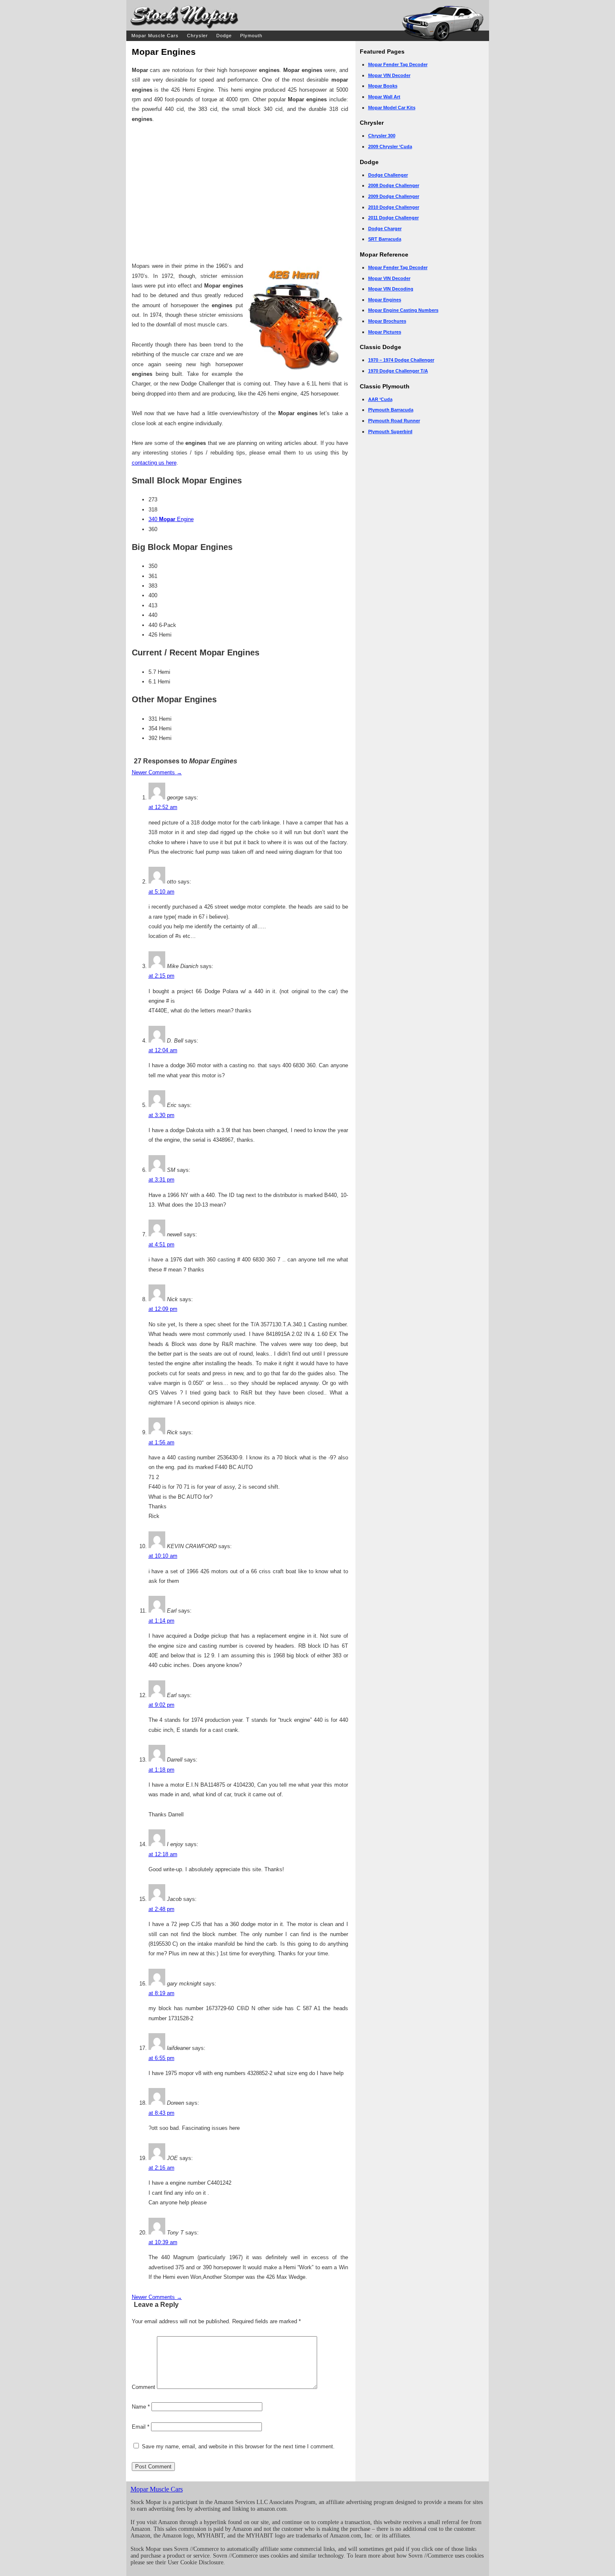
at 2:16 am (161, 2168)
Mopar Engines (385, 300)
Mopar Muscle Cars (155, 36)
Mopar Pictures (385, 332)
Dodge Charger (385, 229)
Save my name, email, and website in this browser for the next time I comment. (238, 2446)
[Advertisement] (240, 193)
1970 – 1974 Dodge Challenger (401, 360)
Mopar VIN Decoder (389, 75)
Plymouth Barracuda (391, 410)
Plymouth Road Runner (394, 421)
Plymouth (251, 36)
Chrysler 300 (382, 136)
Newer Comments (157, 772)
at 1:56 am (161, 1442)
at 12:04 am (163, 1050)
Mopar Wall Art (384, 97)
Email (141, 2427)
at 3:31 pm (161, 1180)
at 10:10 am (163, 1556)
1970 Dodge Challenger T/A (398, 371)
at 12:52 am (163, 807)
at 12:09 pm (163, 1309)
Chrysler (197, 36)
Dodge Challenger (388, 175)
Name (141, 2407)
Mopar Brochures (387, 321)
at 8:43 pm (161, 2113)
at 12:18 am (163, 1854)
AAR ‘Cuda (380, 399)
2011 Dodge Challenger (393, 218)
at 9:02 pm (161, 1705)
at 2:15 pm (161, 976)
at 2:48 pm (161, 1909)
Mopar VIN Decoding (391, 289)
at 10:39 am (163, 2242)
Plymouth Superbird (390, 431)
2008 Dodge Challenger (394, 185)
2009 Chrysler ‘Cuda (390, 146)
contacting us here (154, 463)
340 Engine (171, 519)
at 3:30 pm (161, 1115)
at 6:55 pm (161, 2058)
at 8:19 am (161, 1993)
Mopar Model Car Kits (392, 108)
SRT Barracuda (385, 239)
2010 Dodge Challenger (394, 207)
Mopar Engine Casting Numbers (403, 310)
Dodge (224, 36)
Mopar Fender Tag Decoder (398, 64)
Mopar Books (383, 86)
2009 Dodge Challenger (394, 196)
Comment (143, 2387)
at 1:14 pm (161, 1621)
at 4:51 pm (161, 1244)
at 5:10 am (161, 892)
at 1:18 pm (161, 1770)
